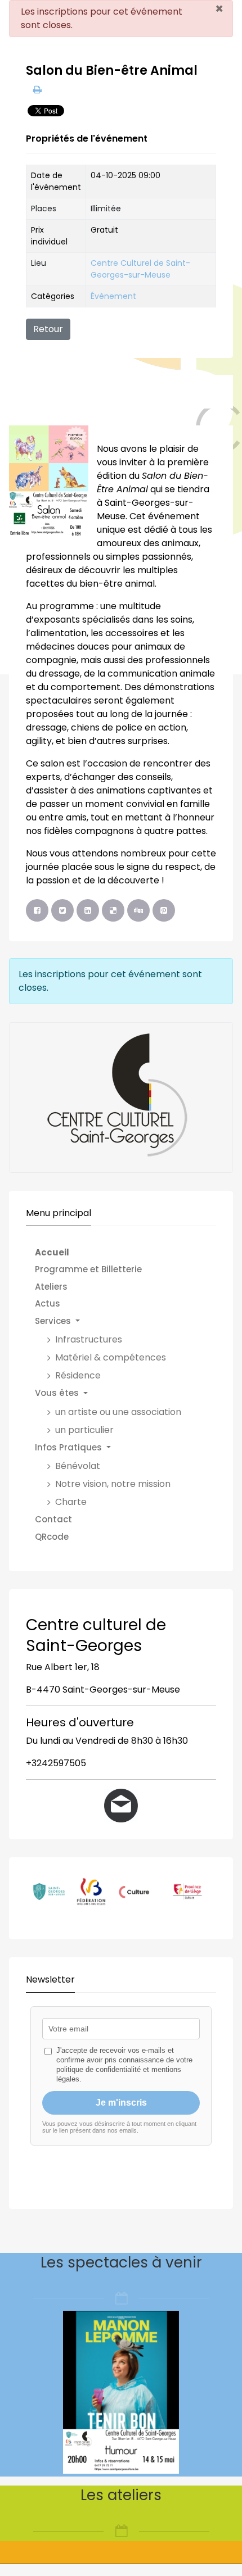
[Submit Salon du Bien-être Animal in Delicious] (113, 910)
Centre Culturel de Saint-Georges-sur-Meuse (140, 269)
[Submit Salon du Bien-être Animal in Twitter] (62, 910)
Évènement (113, 296)
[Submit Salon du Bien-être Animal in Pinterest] (164, 910)
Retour (48, 329)
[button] (114, 1321)
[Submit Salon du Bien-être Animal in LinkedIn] (88, 910)
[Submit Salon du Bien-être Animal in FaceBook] (37, 910)
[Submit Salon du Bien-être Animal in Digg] (138, 910)
